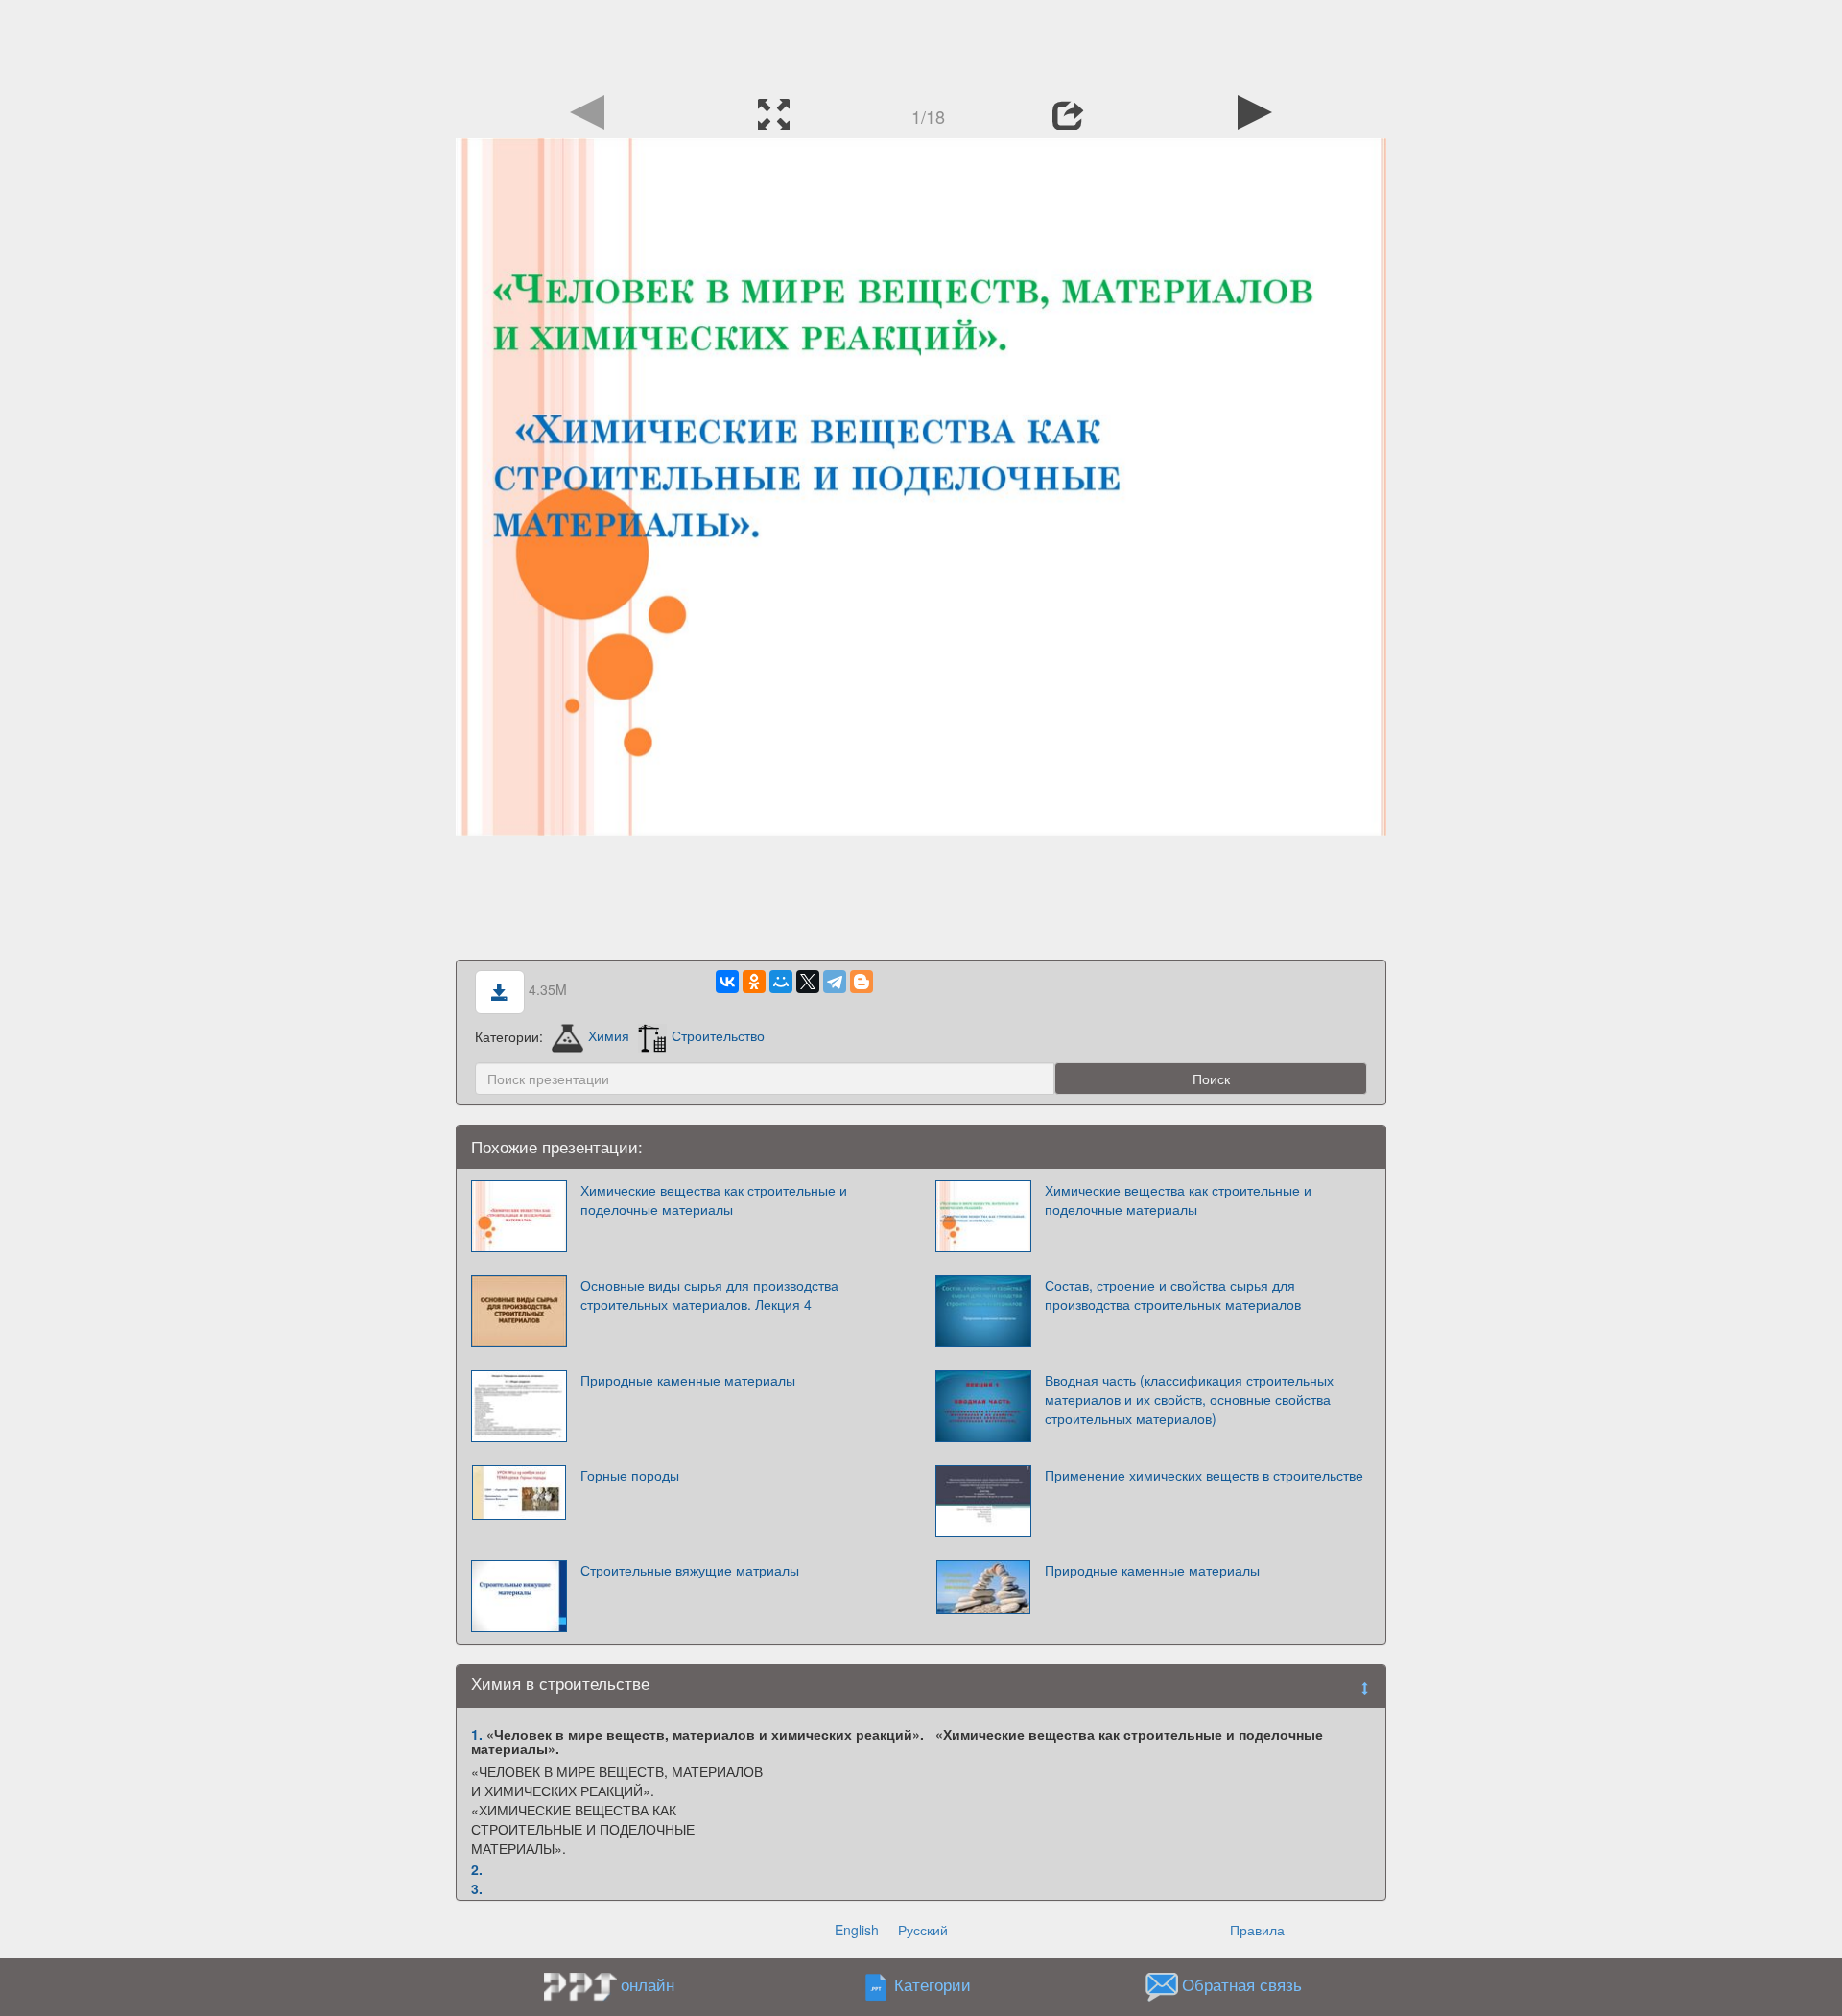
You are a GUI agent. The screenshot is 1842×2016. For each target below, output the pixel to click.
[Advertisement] (921, 43)
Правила (1257, 1930)
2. (477, 1869)
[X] (808, 982)
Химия (609, 1035)
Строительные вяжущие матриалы (690, 1570)
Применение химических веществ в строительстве (1204, 1475)
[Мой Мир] (781, 982)
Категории (933, 1984)
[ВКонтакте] (727, 982)
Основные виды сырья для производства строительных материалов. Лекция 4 (709, 1294)
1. (477, 1734)
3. (477, 1888)
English (857, 1930)
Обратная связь (1242, 1984)
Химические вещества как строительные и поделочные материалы (714, 1199)
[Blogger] (862, 982)
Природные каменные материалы (688, 1380)
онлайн (648, 1984)
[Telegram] (835, 982)
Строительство (718, 1035)
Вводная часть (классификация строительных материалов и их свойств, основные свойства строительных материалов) (1189, 1399)
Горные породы (630, 1475)
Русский (923, 1930)
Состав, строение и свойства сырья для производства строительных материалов (1173, 1294)
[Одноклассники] (754, 982)
